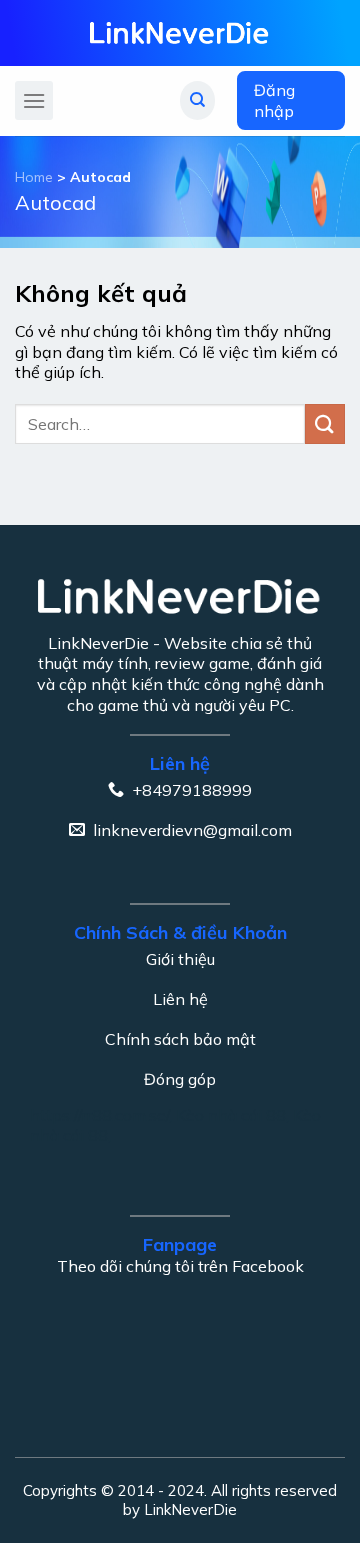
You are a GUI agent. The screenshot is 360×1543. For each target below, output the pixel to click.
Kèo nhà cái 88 (231, 1115)
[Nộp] (325, 423)
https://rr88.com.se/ (99, 1115)
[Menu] (34, 100)
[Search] (197, 100)
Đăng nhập (274, 100)
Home (34, 177)
